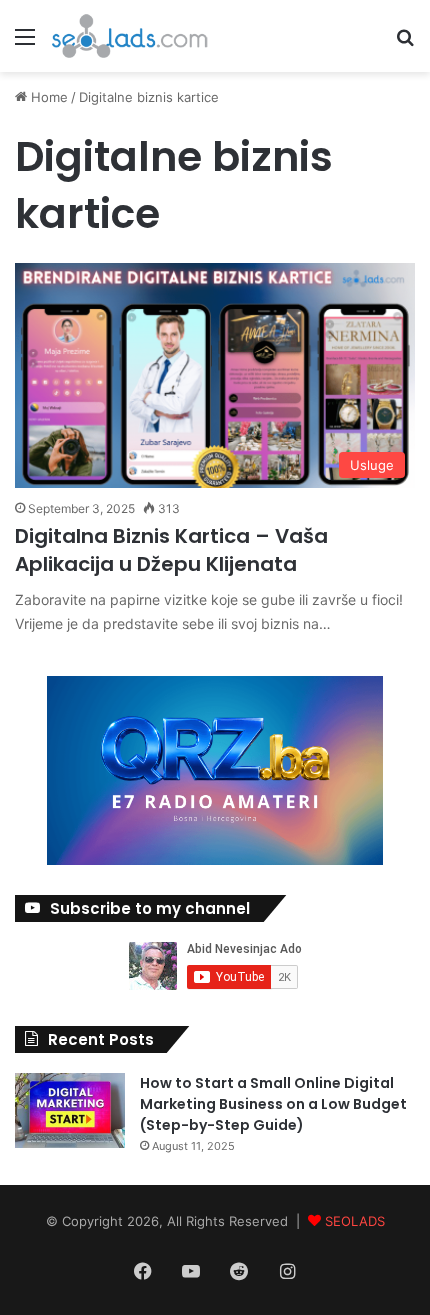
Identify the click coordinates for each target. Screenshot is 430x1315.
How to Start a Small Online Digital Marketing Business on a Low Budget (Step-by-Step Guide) (273, 1104)
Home (47, 97)
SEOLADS (355, 1221)
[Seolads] (130, 36)
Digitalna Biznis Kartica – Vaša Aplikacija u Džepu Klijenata (171, 550)
